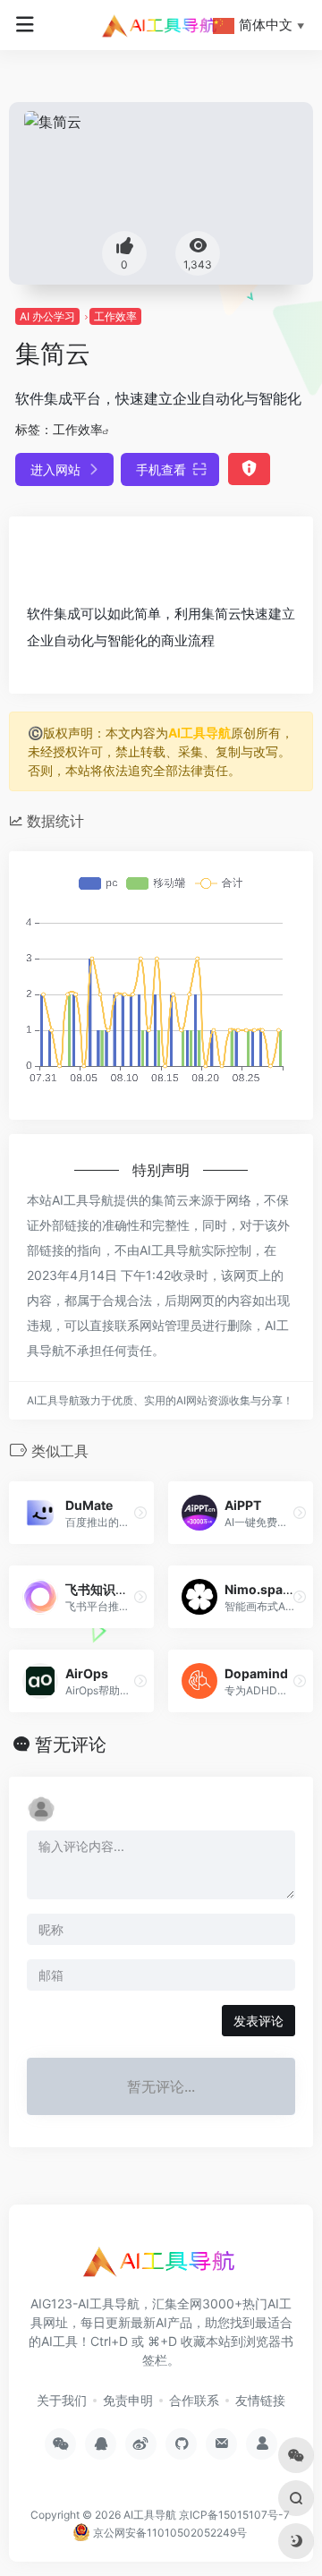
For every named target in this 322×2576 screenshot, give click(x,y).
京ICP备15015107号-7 (234, 2515)
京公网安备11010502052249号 (169, 2533)
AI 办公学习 (47, 316)
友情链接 (260, 2400)
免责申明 (128, 2400)
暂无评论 (71, 1744)
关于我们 (62, 2400)
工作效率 (115, 316)
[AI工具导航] (161, 25)
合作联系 (194, 2400)
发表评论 (258, 2021)
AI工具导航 (199, 733)
